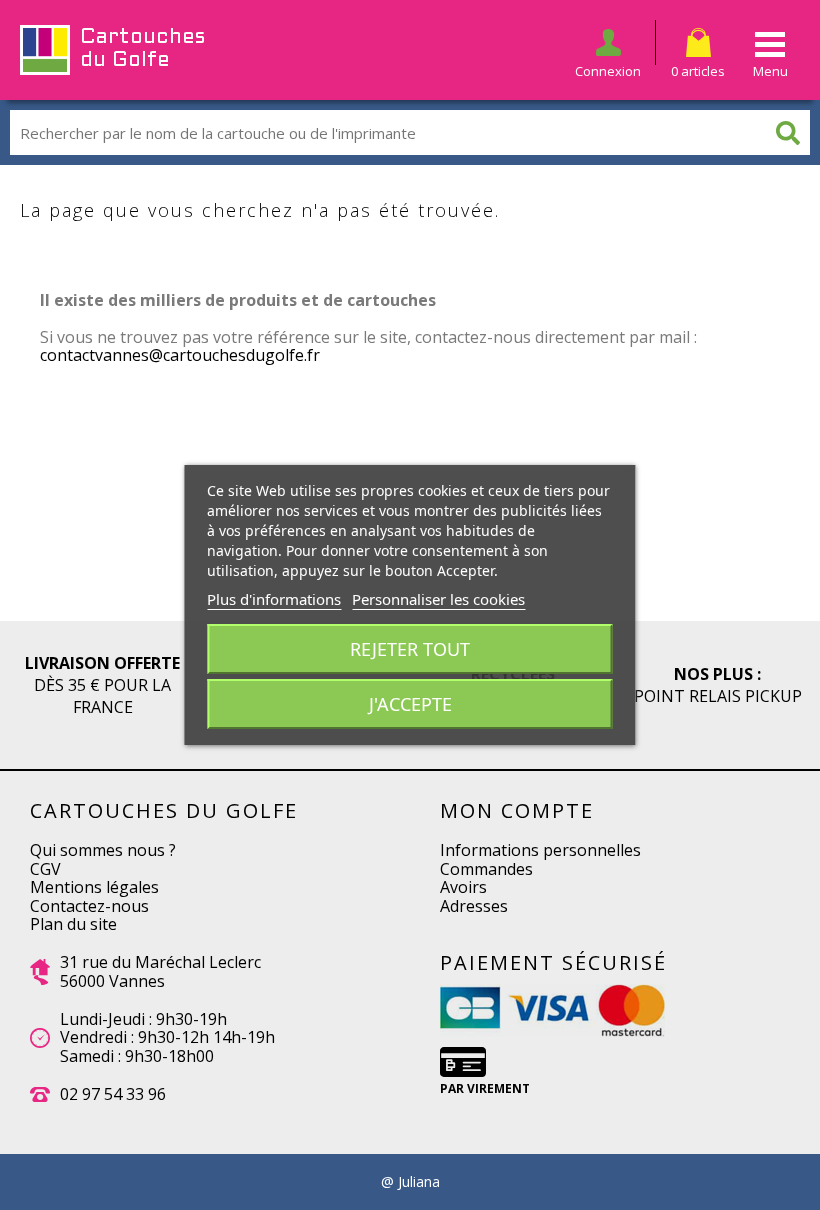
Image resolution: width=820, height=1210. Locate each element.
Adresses (474, 906)
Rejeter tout (410, 649)
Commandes (486, 869)
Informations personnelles (540, 850)
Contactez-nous (89, 906)
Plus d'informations (274, 599)
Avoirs (463, 887)
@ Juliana (410, 1182)
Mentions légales (94, 887)
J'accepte (410, 704)
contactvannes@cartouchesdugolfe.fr (180, 355)
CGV (45, 869)
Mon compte (517, 810)
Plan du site (73, 924)
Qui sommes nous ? (103, 850)
